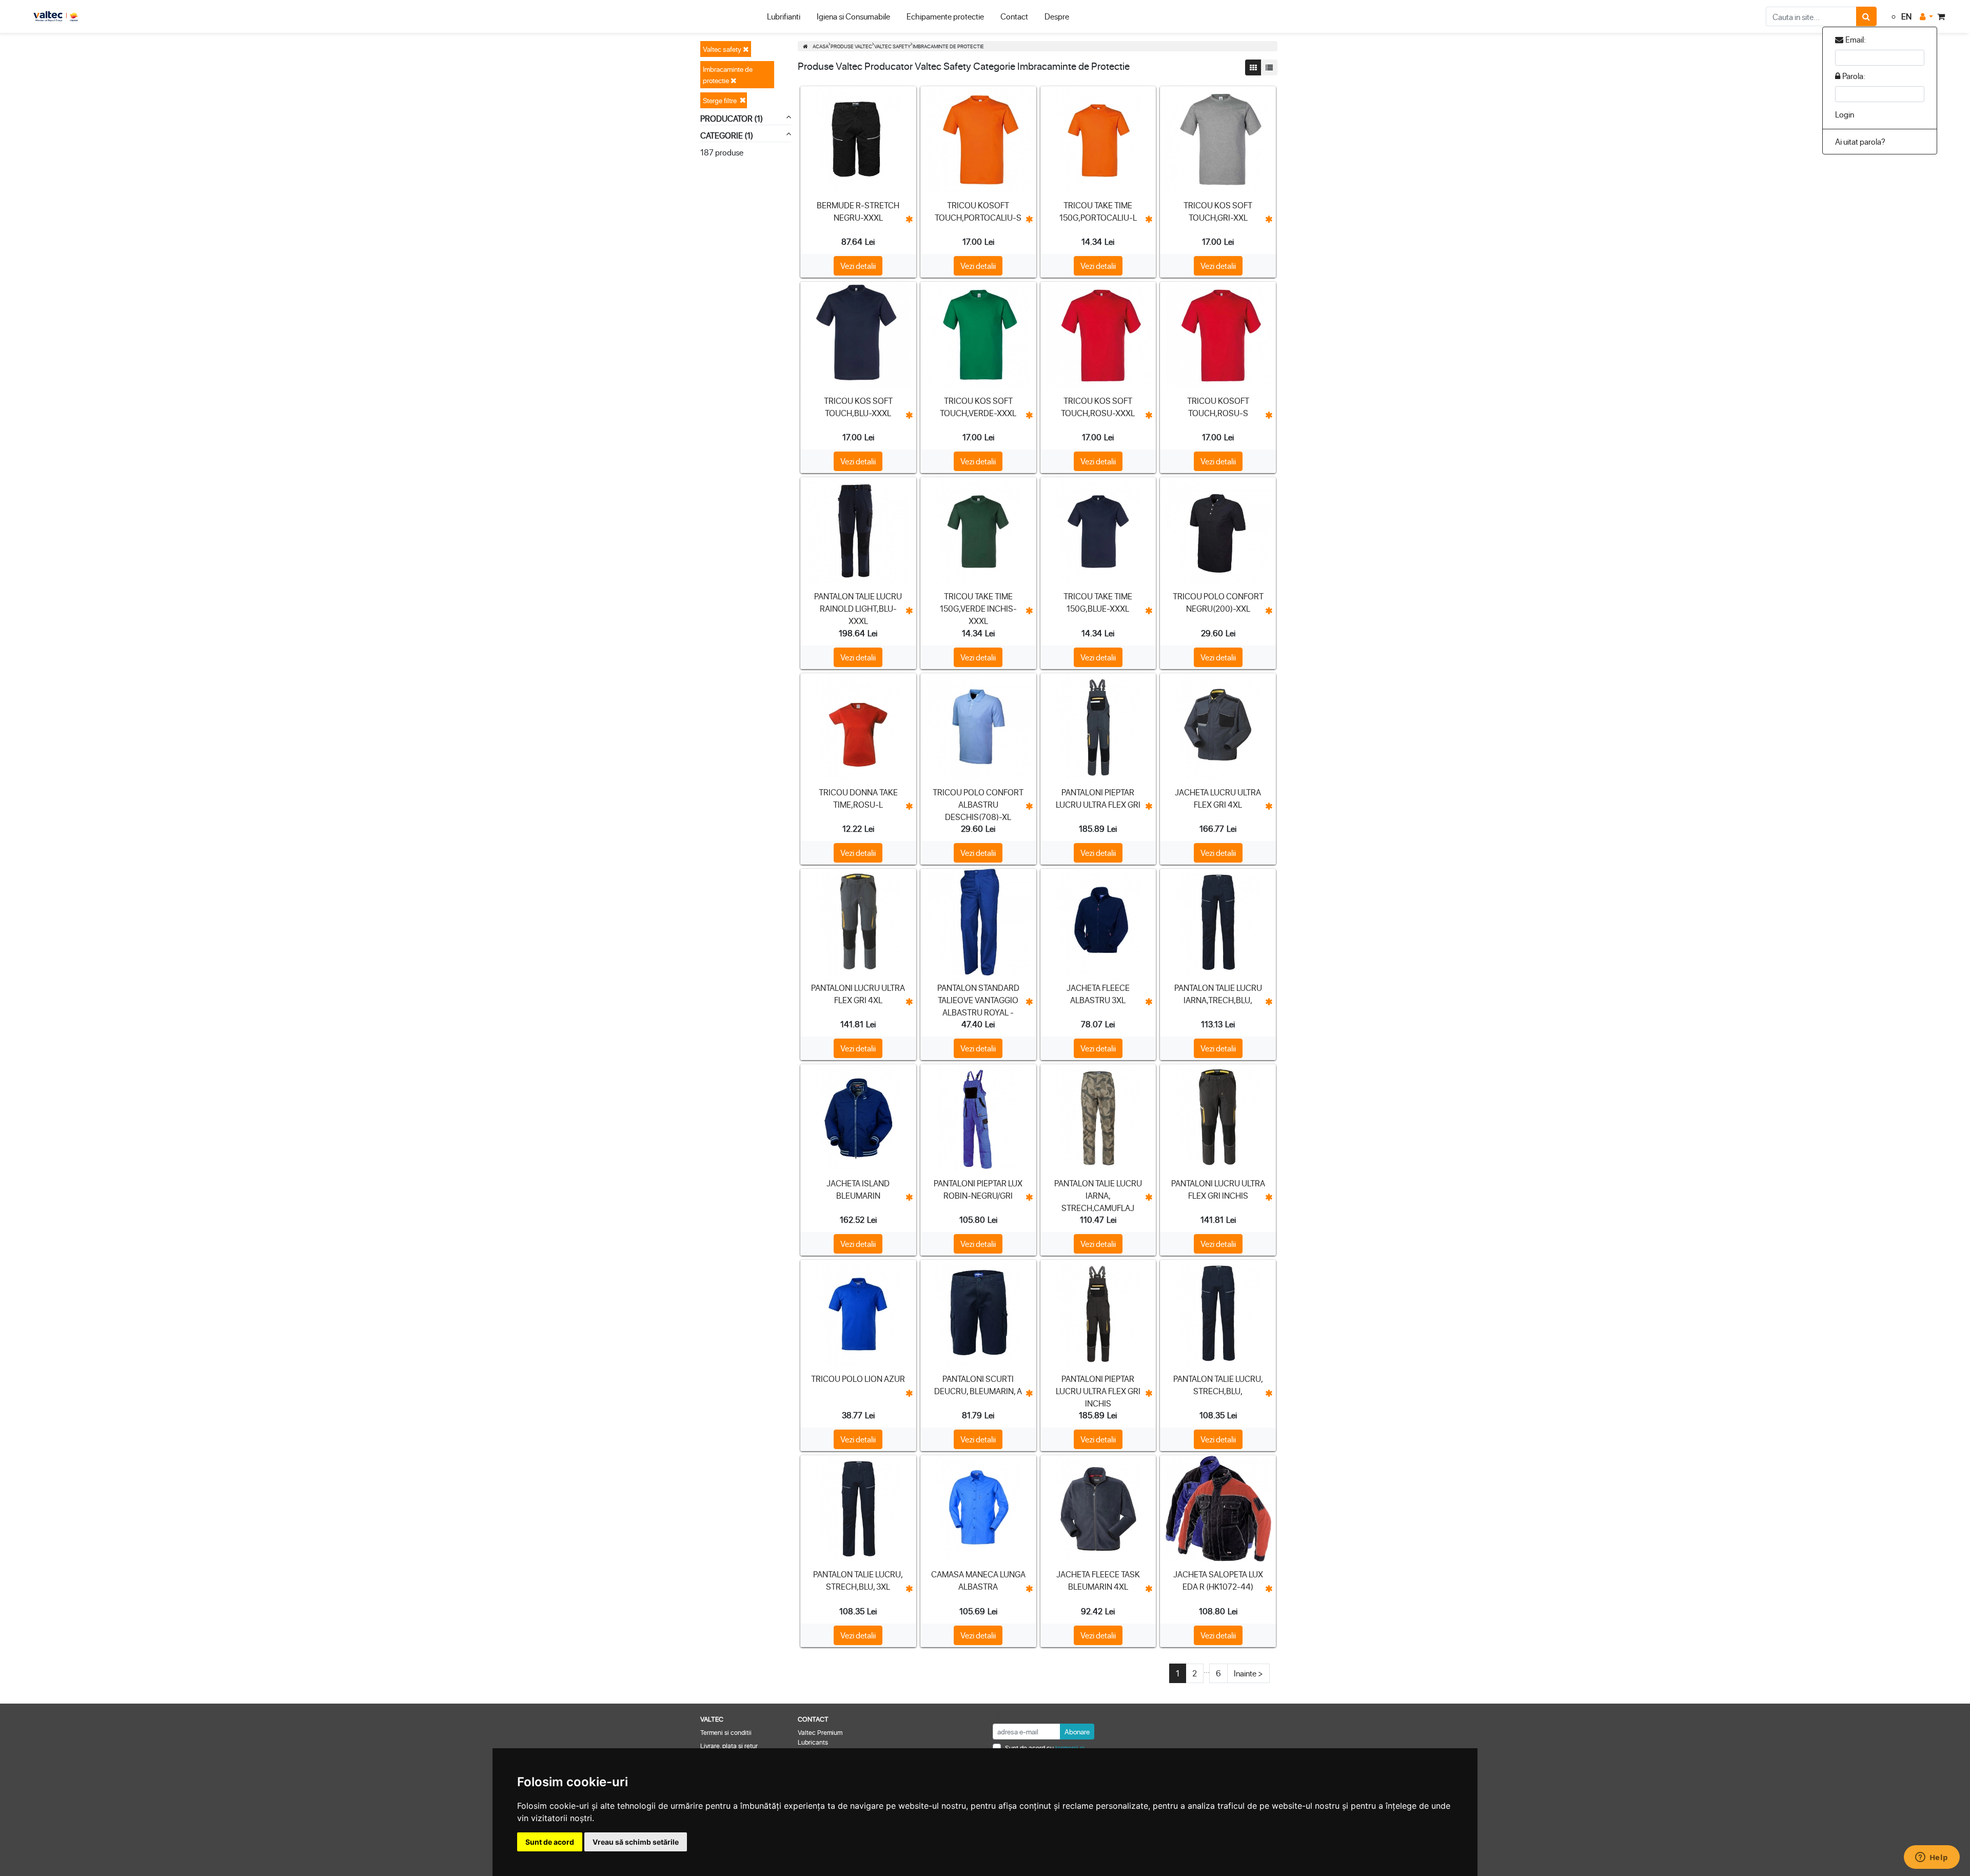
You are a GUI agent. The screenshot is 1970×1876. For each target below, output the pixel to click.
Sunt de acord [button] (550, 1842)
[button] (1926, 16)
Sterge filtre (720, 100)
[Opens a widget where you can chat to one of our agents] (1932, 1858)
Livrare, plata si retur (729, 1745)
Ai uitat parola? (1860, 141)
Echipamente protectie (945, 16)
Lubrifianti (784, 16)
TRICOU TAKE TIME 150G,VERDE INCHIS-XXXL (978, 608)
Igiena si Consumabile (853, 16)
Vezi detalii (858, 266)
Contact (1014, 16)
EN (1906, 16)
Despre (1057, 16)
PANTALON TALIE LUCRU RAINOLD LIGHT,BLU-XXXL (858, 608)
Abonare (1077, 1732)
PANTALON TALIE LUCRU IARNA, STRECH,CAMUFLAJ (1098, 1195)
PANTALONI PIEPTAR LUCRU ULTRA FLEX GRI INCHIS (1098, 1391)
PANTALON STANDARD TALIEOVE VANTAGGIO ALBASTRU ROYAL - (978, 1000)
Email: (1856, 39)
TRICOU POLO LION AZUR (858, 1379)
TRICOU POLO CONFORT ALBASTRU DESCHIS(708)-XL (978, 804)
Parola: (1854, 76)
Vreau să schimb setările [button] (636, 1842)
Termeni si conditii (726, 1732)
